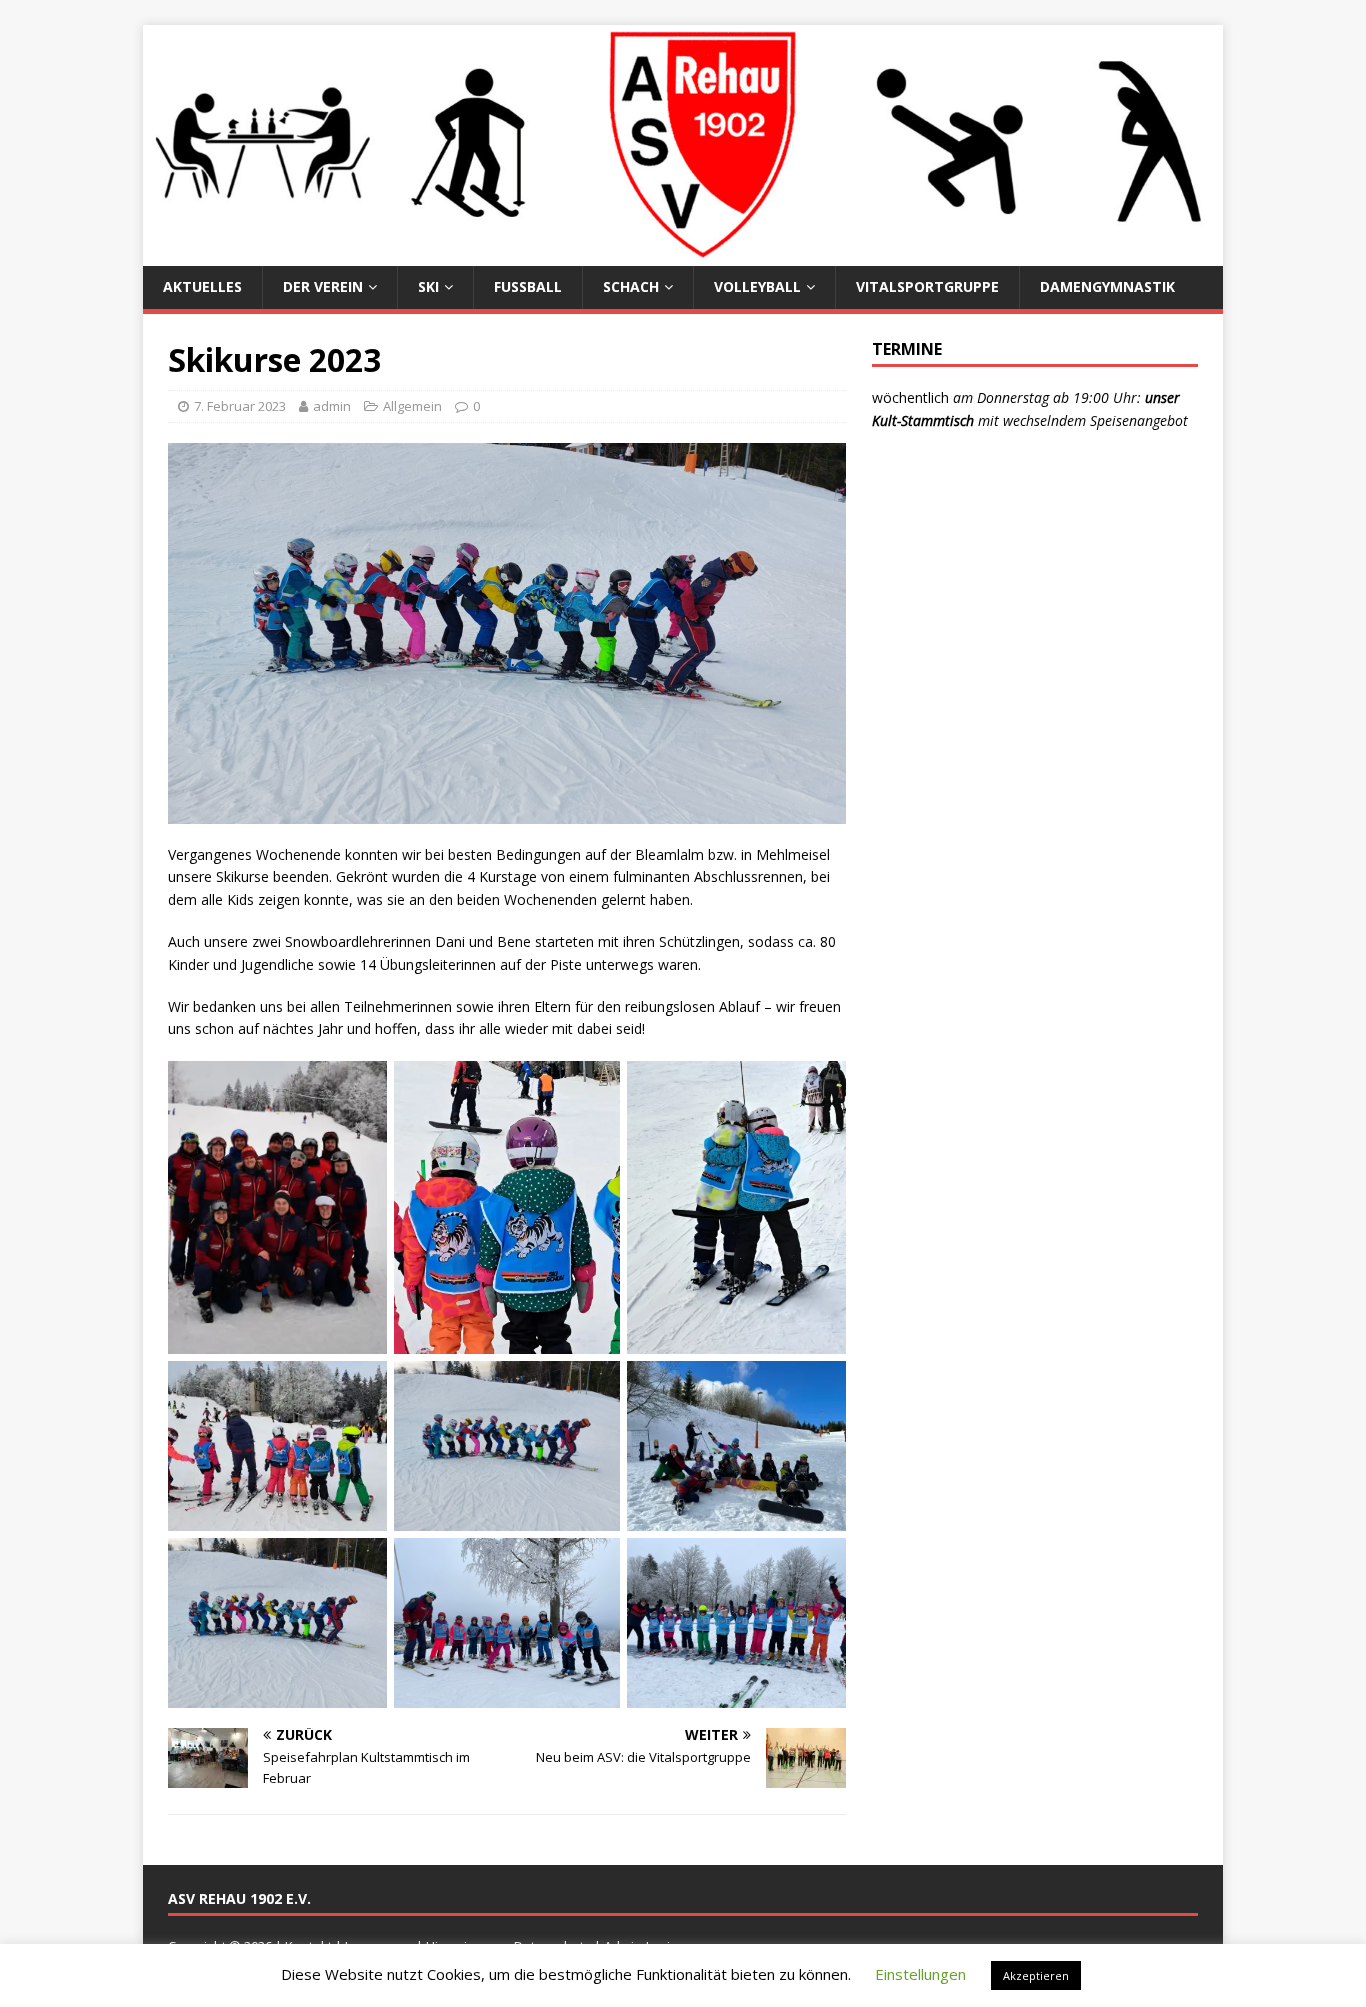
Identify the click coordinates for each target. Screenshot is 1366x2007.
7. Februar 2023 (240, 406)
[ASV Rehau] (683, 254)
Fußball (528, 286)
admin (332, 406)
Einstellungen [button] (920, 1974)
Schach (631, 286)
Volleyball (757, 286)
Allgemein (412, 406)
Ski (428, 286)
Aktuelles (202, 286)
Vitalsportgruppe (927, 286)
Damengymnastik (1107, 286)
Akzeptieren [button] (1036, 1975)
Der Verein (323, 286)
